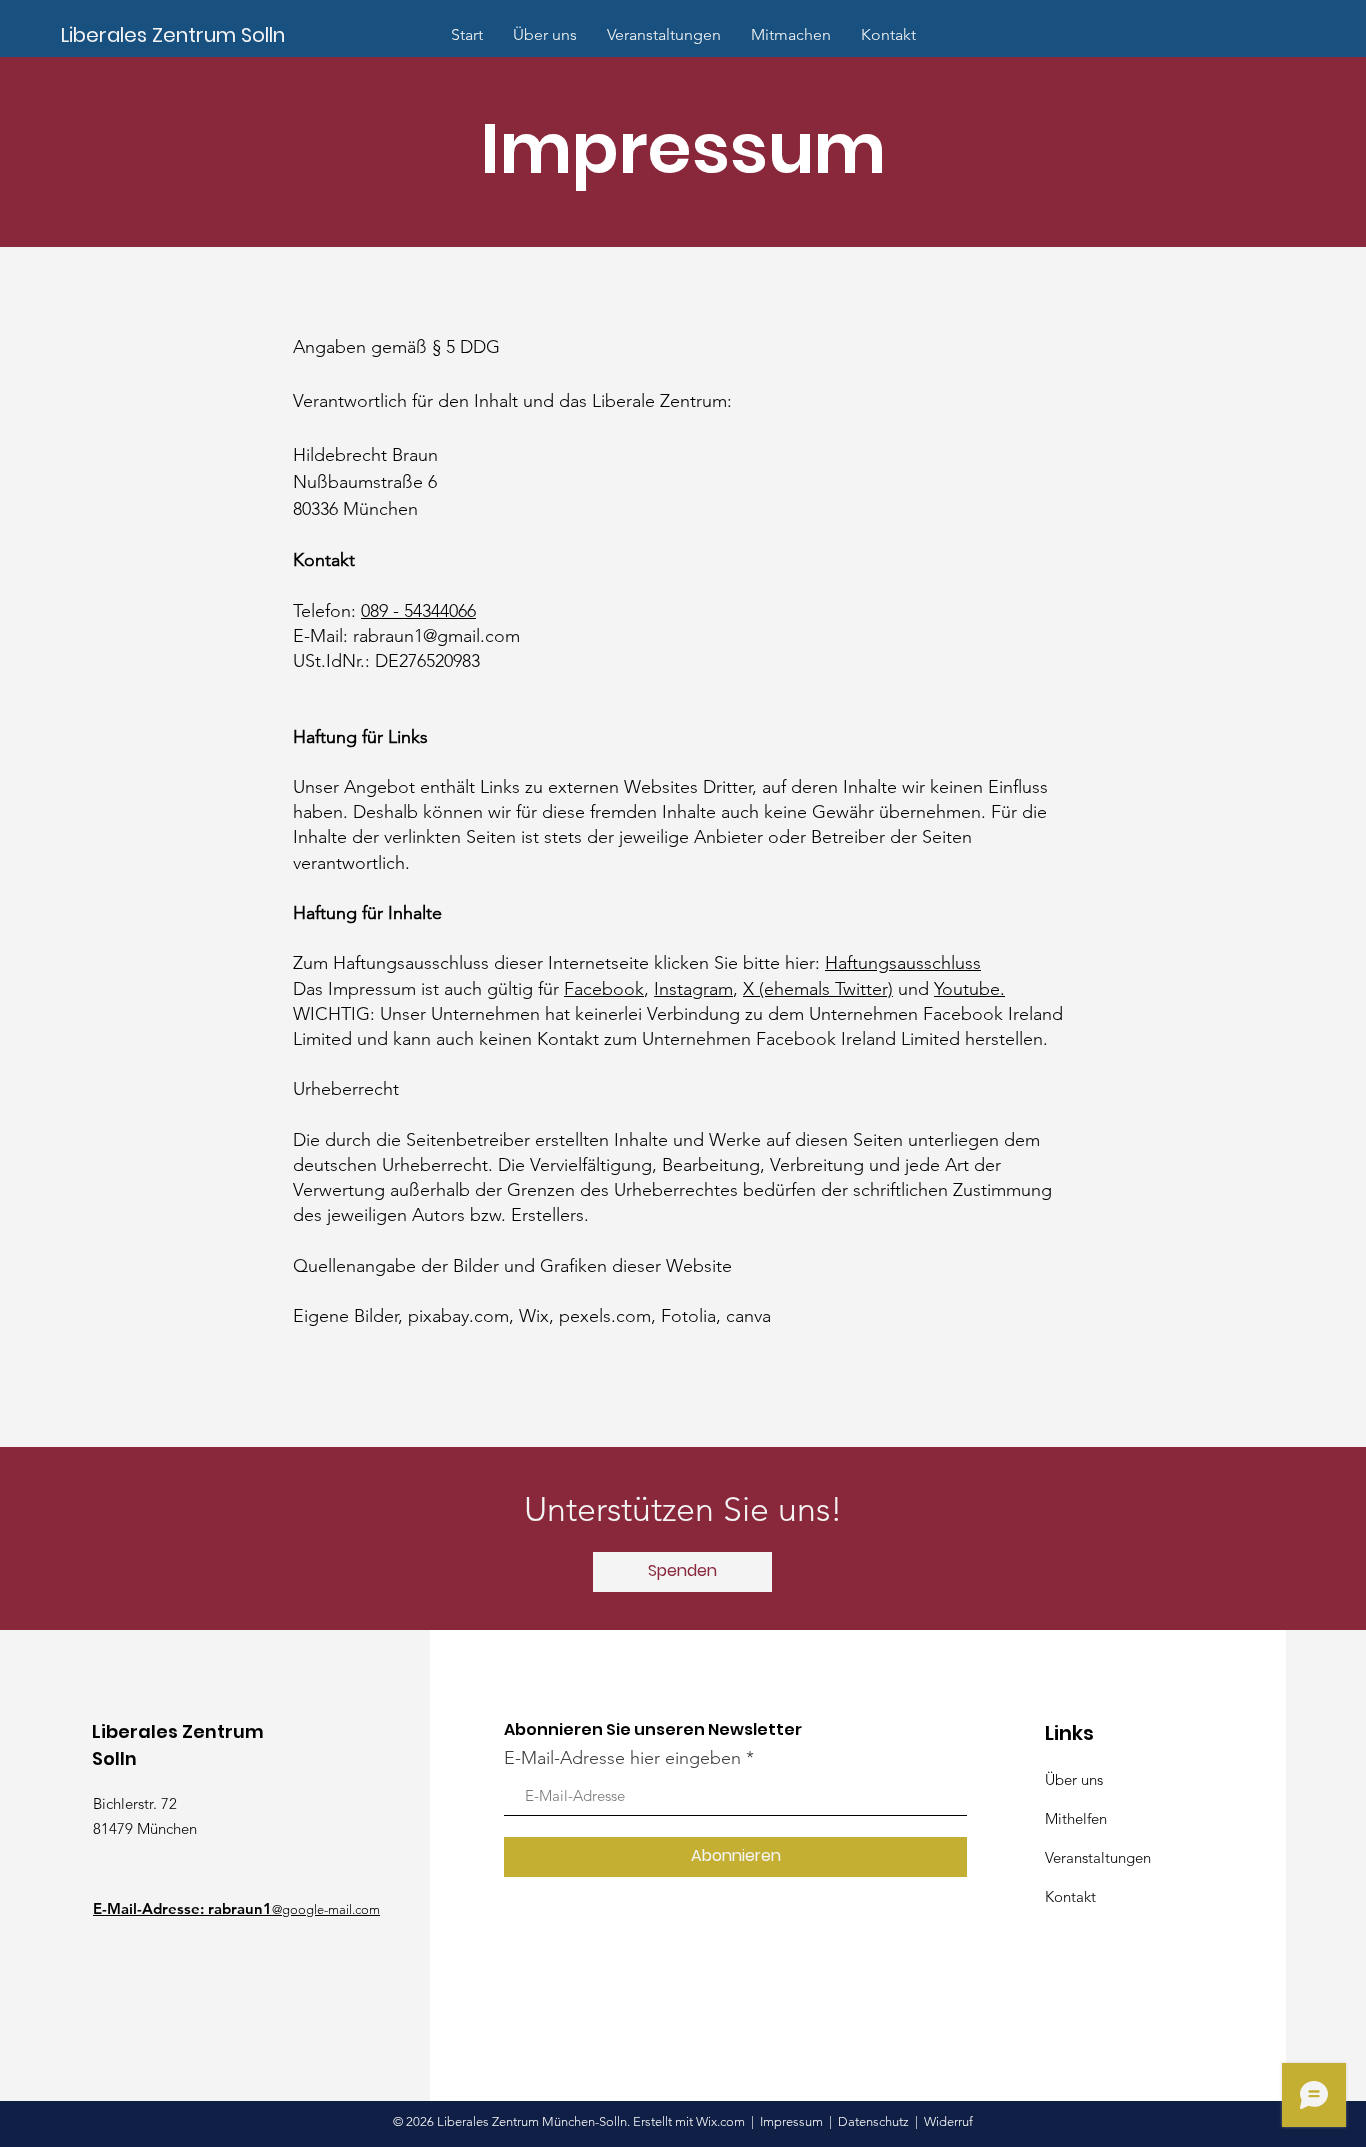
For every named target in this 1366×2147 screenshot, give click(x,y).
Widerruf (948, 2121)
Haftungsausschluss (903, 963)
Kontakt (1070, 1896)
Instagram (693, 989)
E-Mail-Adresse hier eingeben (622, 1758)
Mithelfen (1076, 1818)
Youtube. (969, 989)
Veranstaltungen (1098, 1857)
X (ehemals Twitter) (818, 989)
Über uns (1074, 1779)
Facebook (604, 989)
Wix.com (722, 2121)
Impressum (791, 2121)
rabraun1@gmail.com (436, 636)
